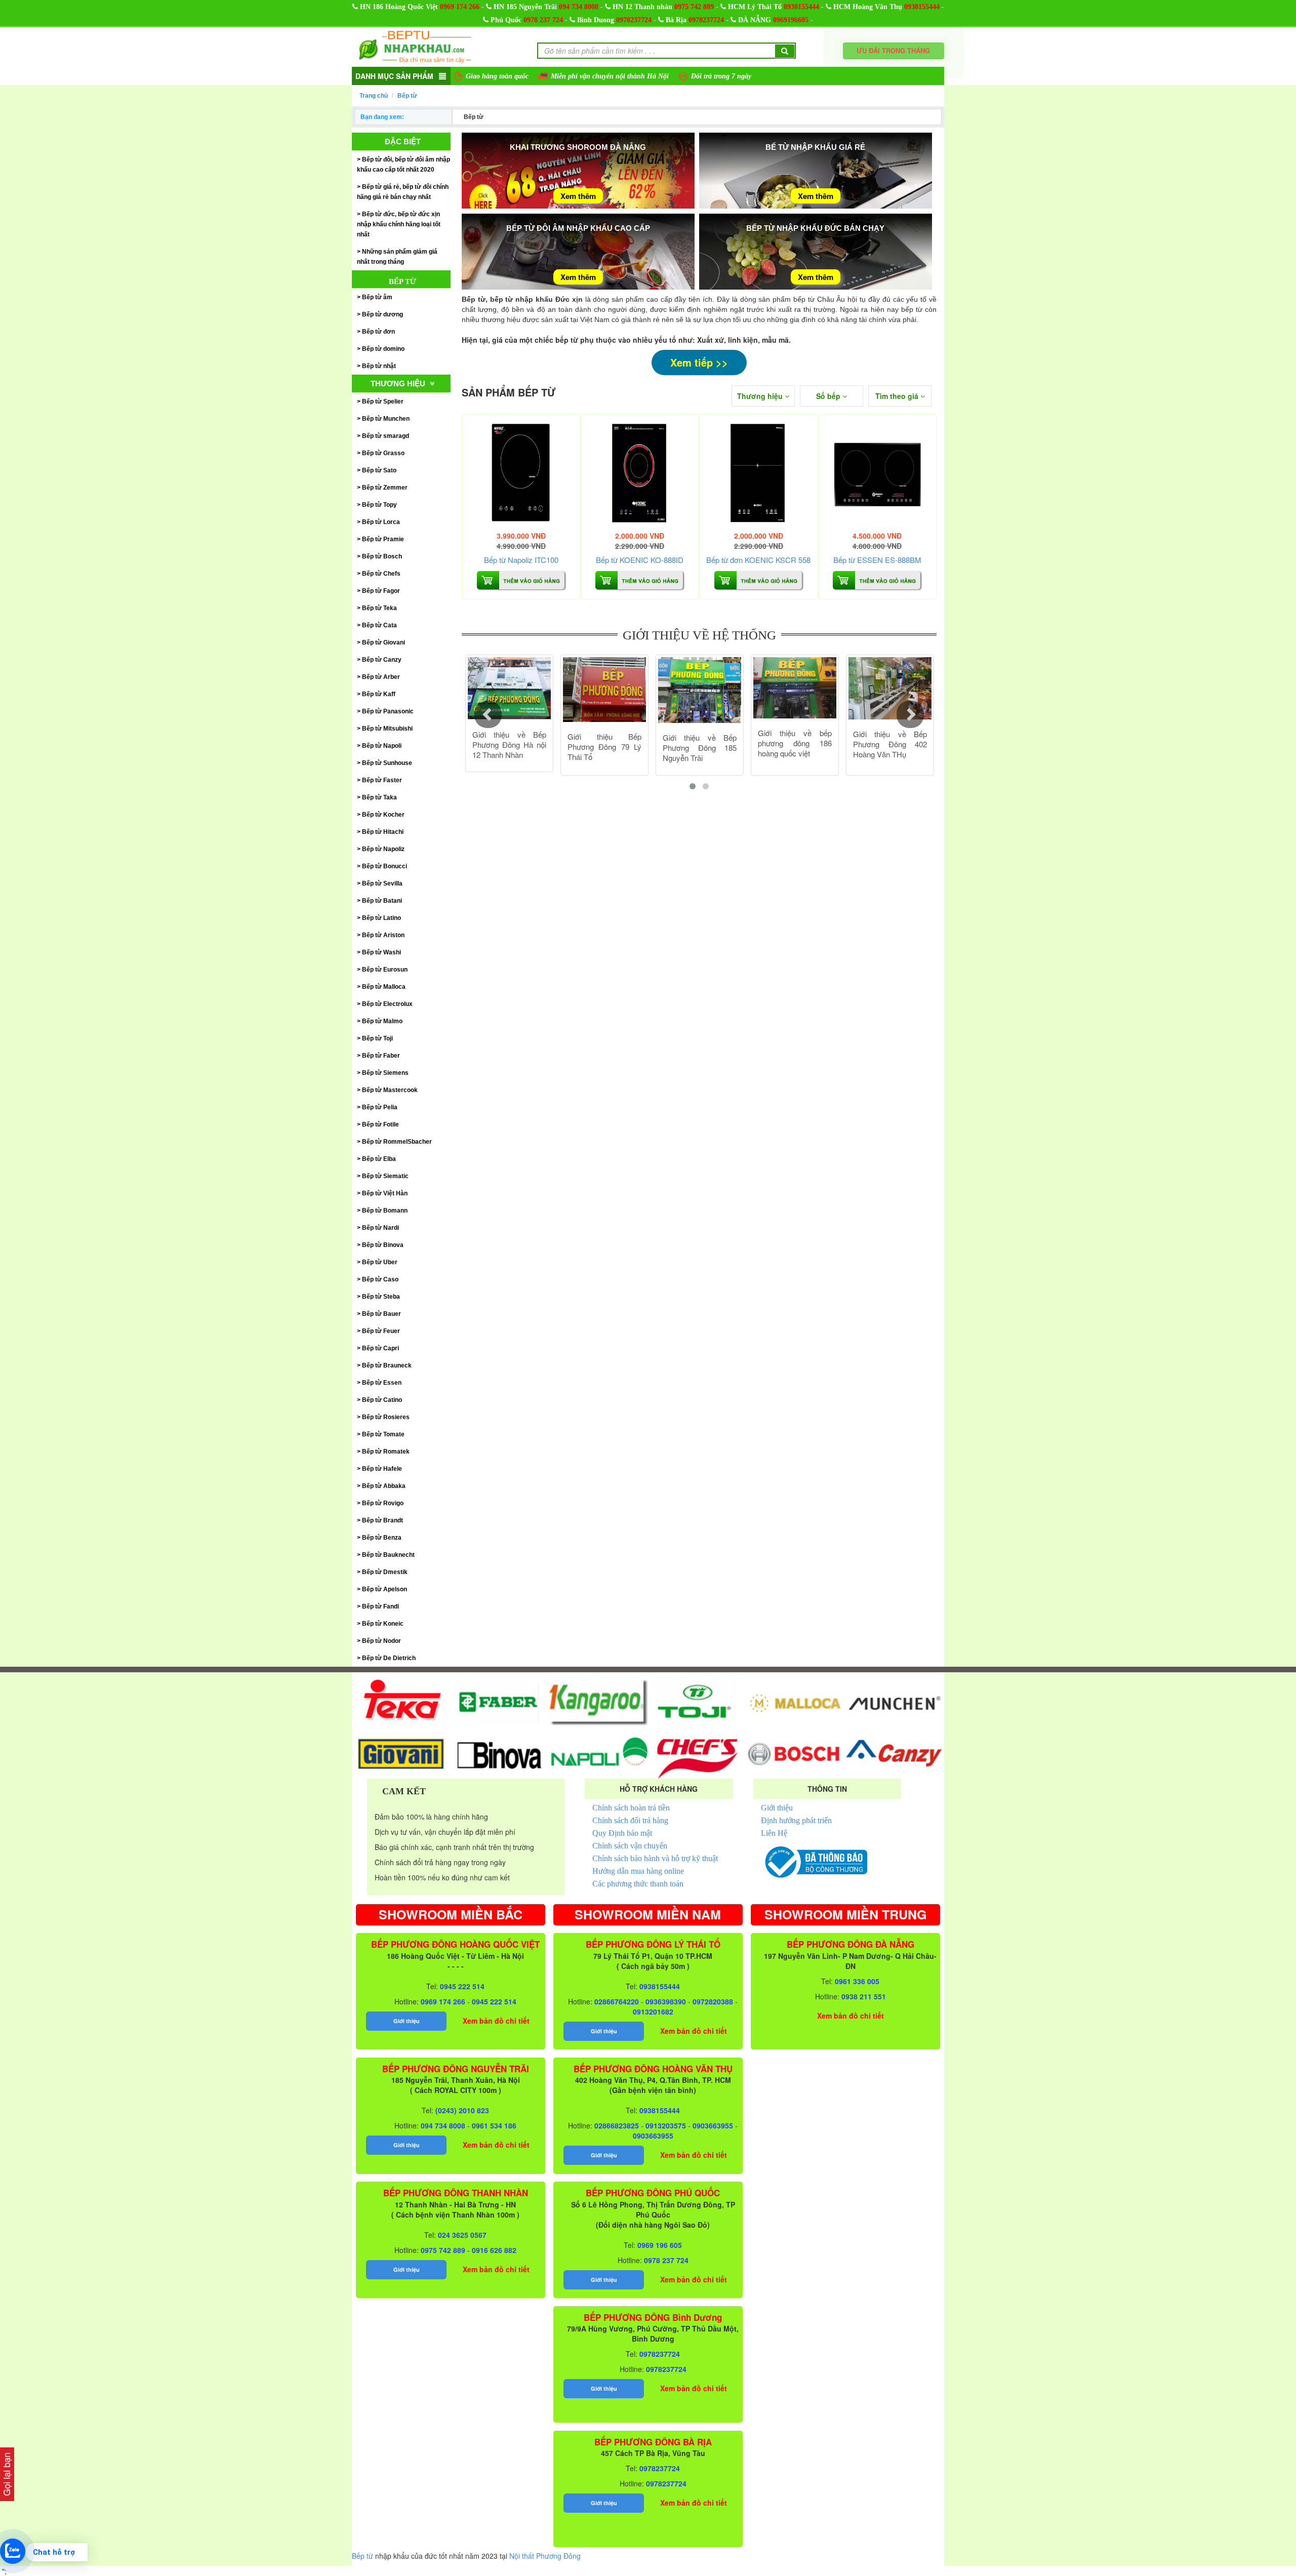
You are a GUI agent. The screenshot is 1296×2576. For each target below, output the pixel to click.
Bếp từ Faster (382, 780)
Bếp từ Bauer (381, 1314)
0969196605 (791, 20)
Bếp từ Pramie (383, 539)
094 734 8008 (579, 7)
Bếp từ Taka (379, 797)
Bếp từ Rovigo (383, 1503)
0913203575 (666, 2125)
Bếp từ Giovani (383, 642)
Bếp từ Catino (382, 1400)
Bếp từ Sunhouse (387, 763)
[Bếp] (521, 474)
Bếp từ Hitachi (383, 832)
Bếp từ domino (383, 349)
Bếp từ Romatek (386, 1452)
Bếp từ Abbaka (384, 1486)
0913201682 (653, 2011)
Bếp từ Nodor (381, 1641)
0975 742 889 (694, 7)
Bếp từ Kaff (379, 694)
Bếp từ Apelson (384, 1589)
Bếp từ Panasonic (388, 711)
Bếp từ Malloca (384, 987)
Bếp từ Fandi (380, 1606)
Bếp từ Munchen (386, 419)
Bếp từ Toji (377, 1038)
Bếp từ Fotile (380, 1124)
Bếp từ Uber (380, 1262)
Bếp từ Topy (379, 505)
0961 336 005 (857, 1981)
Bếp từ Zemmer (385, 488)
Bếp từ (407, 96)
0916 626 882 (494, 2250)
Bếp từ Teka (379, 608)
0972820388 (713, 2001)
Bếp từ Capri (380, 1348)
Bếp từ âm (377, 297)
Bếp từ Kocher (383, 815)
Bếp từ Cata (379, 625)
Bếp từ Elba (379, 1159)
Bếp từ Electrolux (387, 1004)
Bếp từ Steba (381, 1297)
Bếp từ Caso (380, 1279)
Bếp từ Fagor (381, 591)
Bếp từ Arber (381, 677)
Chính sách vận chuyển (630, 1846)
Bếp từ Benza (382, 1538)
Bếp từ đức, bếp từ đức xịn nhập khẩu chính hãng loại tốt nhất (399, 224)
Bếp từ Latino (381, 918)
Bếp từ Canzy (382, 660)
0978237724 (634, 20)
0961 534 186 (494, 2125)
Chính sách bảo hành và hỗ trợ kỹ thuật (655, 1858)
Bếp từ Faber (381, 1056)
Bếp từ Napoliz (383, 849)
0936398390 (666, 2001)
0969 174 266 (460, 7)
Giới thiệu (777, 1808)
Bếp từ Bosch (382, 556)
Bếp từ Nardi (380, 1228)
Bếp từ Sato (379, 470)
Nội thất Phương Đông (545, 2556)
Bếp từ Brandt (382, 1520)
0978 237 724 (543, 20)
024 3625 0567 (462, 2235)
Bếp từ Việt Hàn (385, 1193)
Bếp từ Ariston (383, 935)
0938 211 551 (864, 1996)
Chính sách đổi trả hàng (630, 1820)
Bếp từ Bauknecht (388, 1555)
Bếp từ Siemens (385, 1073)
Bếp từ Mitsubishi (387, 729)
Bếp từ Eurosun (385, 970)
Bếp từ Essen (382, 1383)
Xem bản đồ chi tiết (496, 2021)
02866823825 (617, 2125)
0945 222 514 (462, 1986)
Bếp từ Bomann (385, 1211)
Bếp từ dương (382, 314)
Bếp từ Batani (382, 901)
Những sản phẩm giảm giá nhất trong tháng (397, 257)
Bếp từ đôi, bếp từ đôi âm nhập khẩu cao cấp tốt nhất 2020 (403, 165)
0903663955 (713, 2125)
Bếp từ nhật (379, 366)
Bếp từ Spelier (383, 401)
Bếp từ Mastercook (390, 1090)
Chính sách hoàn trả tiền (631, 1808)
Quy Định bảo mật (622, 1833)
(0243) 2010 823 (462, 2110)
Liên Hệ (774, 1833)
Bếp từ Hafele (382, 1469)
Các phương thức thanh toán (638, 1884)
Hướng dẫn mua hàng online (638, 1871)
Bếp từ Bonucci (384, 866)
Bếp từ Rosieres (386, 1417)
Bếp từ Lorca (381, 522)
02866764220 (617, 2001)
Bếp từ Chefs (381, 574)
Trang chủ (374, 96)
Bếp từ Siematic (385, 1176)
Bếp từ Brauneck (387, 1365)
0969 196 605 (660, 2245)
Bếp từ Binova (383, 1245)
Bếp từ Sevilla (382, 883)
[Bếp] (640, 474)
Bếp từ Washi (381, 952)
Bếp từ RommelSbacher (397, 1142)
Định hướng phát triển (796, 1820)
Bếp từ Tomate (383, 1434)
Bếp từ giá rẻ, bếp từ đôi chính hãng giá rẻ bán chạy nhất (403, 192)
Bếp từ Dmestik (385, 1572)
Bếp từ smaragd (386, 436)
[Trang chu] (415, 46)
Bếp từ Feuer (381, 1331)
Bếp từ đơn (378, 332)
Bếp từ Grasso (383, 453)
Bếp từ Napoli (382, 746)
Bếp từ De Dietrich (389, 1658)
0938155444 (801, 7)
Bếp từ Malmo (382, 1021)
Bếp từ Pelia (380, 1107)
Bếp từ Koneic (383, 1624)
